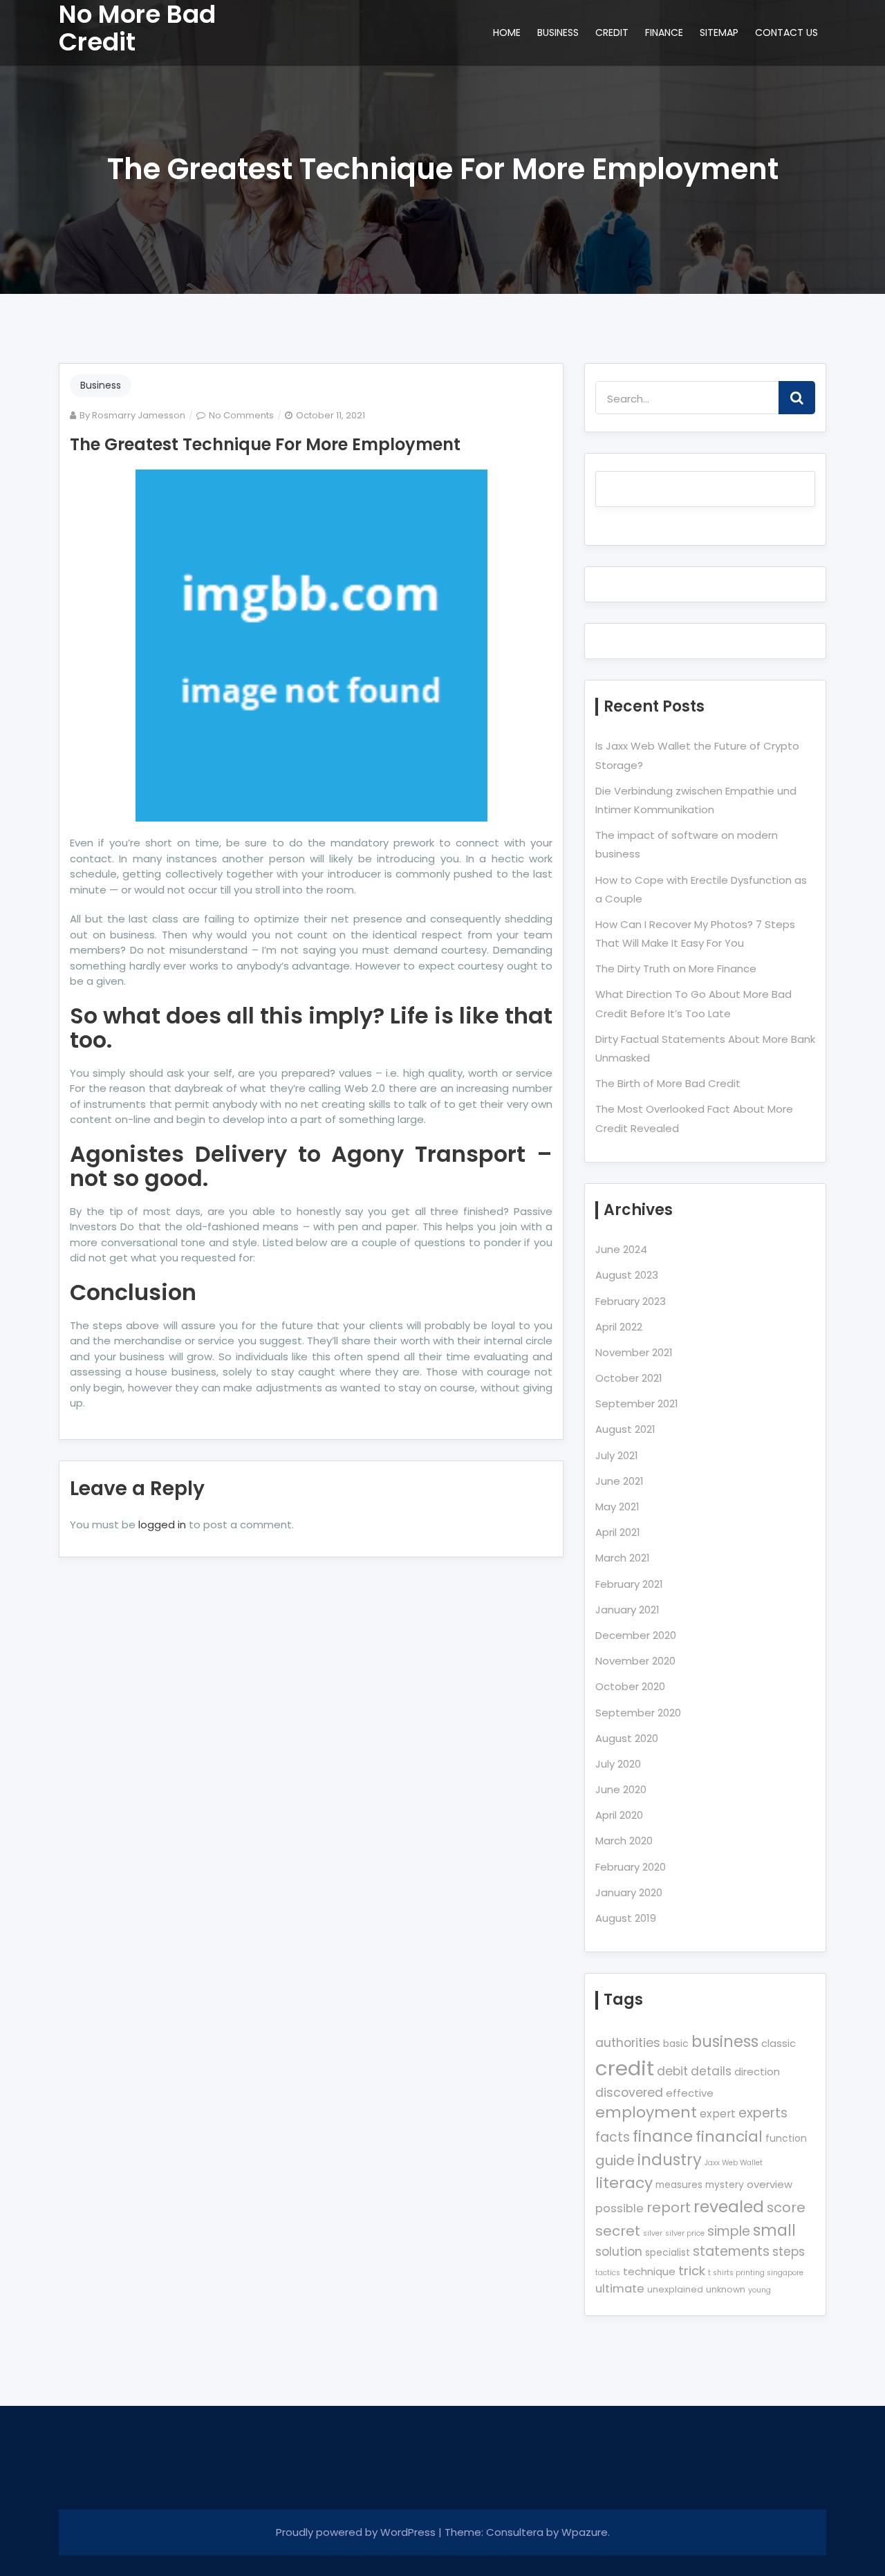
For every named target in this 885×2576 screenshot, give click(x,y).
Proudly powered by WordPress (357, 2532)
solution (619, 2252)
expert (718, 2114)
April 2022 (619, 1327)
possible (619, 2208)
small (774, 2231)
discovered (629, 2093)
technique (649, 2271)
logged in (162, 1525)
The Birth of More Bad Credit (668, 1083)
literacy (624, 2183)
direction (757, 2072)
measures (679, 2185)
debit (672, 2071)
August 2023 (627, 1275)
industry (670, 2160)
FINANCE (664, 33)
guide (615, 2160)
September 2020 (638, 1713)
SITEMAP (719, 33)
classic (779, 2043)
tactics (608, 2273)
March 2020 (624, 1841)
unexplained (675, 2289)
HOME (507, 33)
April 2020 (619, 1815)
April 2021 (618, 1532)
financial (729, 2137)
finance (663, 2136)
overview (770, 2184)
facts (613, 2137)
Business (101, 385)
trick (692, 2271)
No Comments (241, 415)
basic (676, 2044)
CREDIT (612, 33)
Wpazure (585, 2532)
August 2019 (626, 1918)
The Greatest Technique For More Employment (265, 444)
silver (653, 2233)
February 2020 (631, 1867)
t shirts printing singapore (756, 2273)
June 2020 (621, 1789)
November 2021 (634, 1352)
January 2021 (627, 1610)
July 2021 (617, 1455)
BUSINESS (558, 33)
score (786, 2207)
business (725, 2042)
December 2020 (636, 1635)
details (711, 2071)
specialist (668, 2252)
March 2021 (623, 1558)
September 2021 (637, 1403)
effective (690, 2093)
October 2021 (629, 1378)
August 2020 (627, 1738)
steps (789, 2252)
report (669, 2207)
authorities (628, 2043)
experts (763, 2113)
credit (625, 2068)
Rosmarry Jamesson (139, 415)
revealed (729, 2206)
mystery (725, 2185)
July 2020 (618, 1764)
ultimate (620, 2289)
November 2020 (635, 1661)
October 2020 (630, 1686)
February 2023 (631, 1301)
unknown (726, 2289)
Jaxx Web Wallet (734, 2163)
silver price (685, 2233)
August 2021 (625, 1429)
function (786, 2138)
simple (729, 2231)
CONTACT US (786, 33)
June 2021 (619, 1481)
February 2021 (629, 1584)
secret (618, 2231)
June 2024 (621, 1249)
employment (646, 2112)
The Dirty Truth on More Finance (676, 969)
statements (731, 2251)
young (760, 2290)
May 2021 (617, 1507)
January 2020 (629, 1892)
